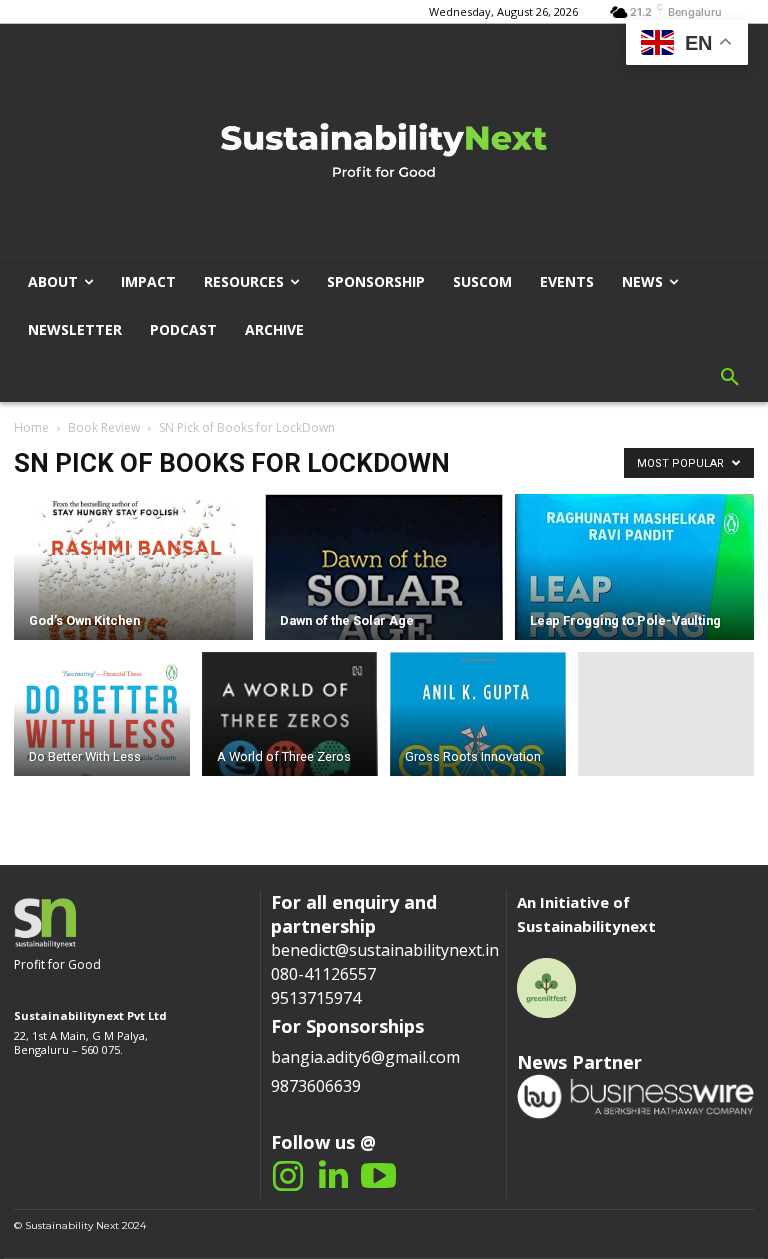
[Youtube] (378, 1176)
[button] (730, 378)
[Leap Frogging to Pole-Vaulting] (634, 606)
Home (31, 427)
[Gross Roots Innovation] (478, 761)
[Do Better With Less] (102, 718)
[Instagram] (288, 1176)
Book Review (104, 427)
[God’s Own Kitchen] (133, 578)
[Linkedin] (333, 1176)
